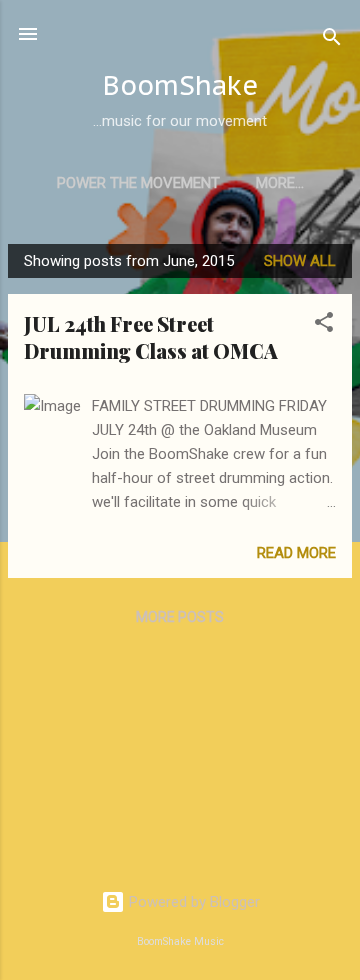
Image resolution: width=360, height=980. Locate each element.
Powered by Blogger (192, 902)
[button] (324, 325)
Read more (296, 553)
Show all (300, 261)
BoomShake (180, 85)
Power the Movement (138, 183)
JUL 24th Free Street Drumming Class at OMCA (151, 337)
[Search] (332, 40)
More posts (180, 617)
